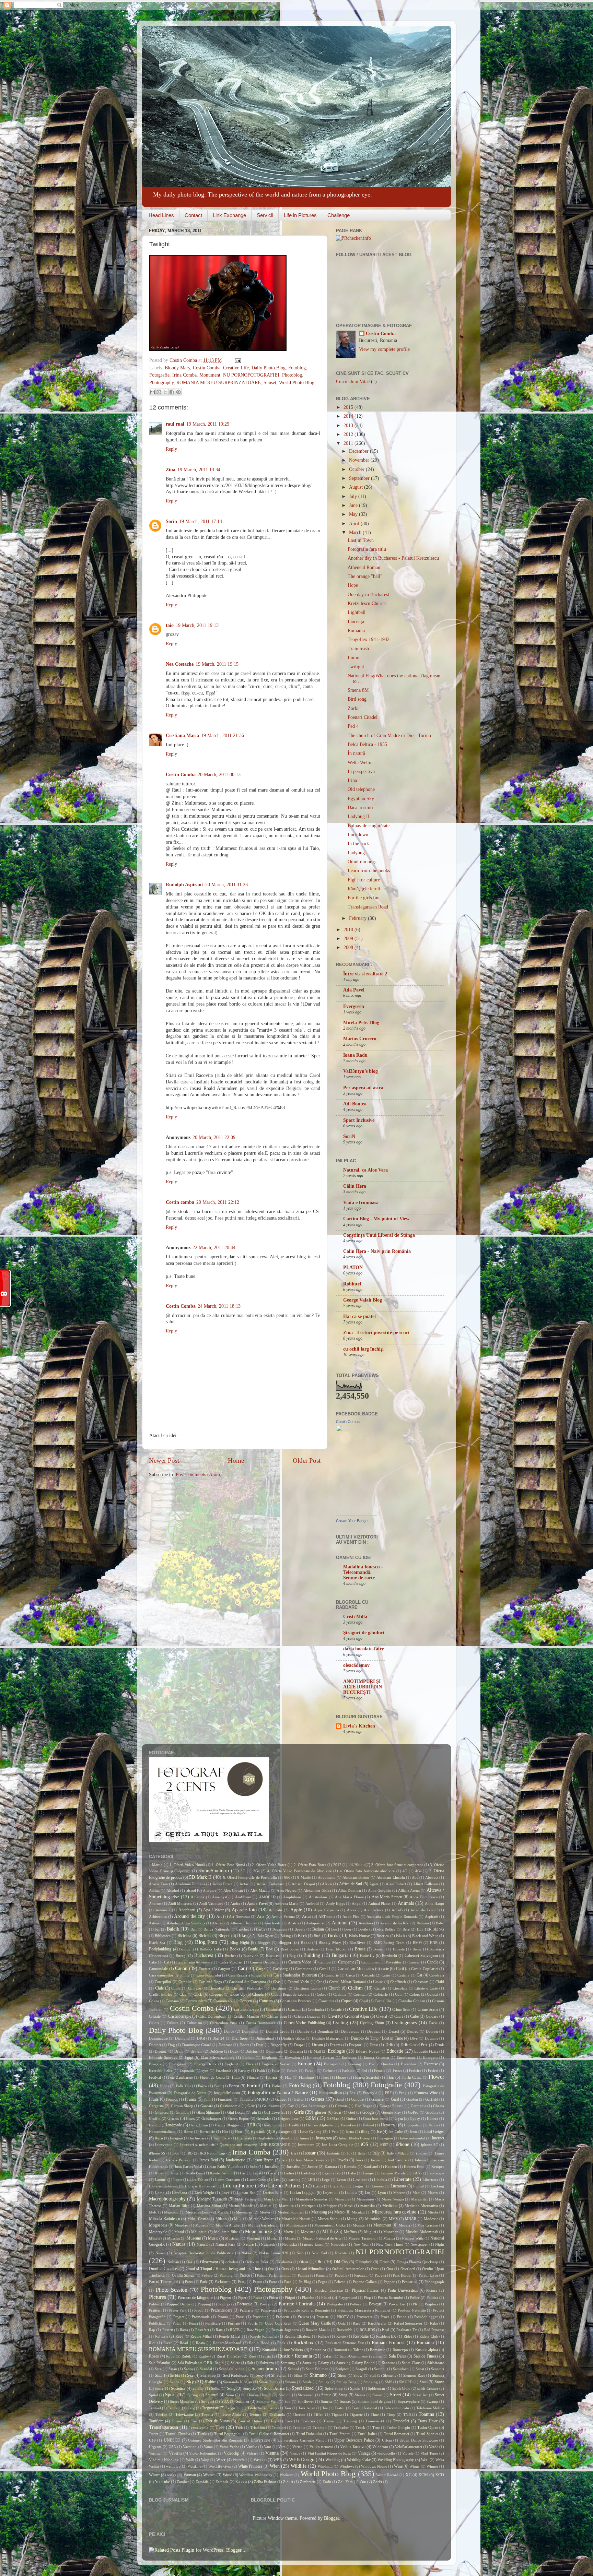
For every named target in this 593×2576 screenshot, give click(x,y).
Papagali (361, 2275)
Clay (183, 1994)
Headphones (272, 2125)
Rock (281, 2343)
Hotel (239, 2132)
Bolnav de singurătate (369, 826)
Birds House (359, 1936)
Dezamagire (158, 2038)
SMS (388, 2382)
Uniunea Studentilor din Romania (215, 2440)
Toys (289, 2421)
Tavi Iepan (307, 2408)
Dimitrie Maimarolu (328, 2038)
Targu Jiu (233, 2408)
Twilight (356, 667)
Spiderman (376, 2388)
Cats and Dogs (210, 1982)
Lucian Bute (273, 2193)
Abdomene (327, 1877)
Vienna (272, 2453)
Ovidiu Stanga (183, 2275)
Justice (313, 2167)
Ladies (289, 2173)
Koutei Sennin (221, 2173)
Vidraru (252, 2453)
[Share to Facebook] (172, 392)
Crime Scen (401, 2009)
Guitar (351, 2118)
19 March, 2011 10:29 (208, 424)
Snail (423, 2382)
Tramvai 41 (375, 2421)
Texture (255, 2414)
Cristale (155, 2016)
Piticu (274, 2298)
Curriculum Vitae (353, 382)
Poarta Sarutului (391, 2298)
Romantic (377, 2350)
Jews (359, 2160)
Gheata (439, 2106)
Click (198, 1994)
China (176, 1988)
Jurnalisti (294, 2167)
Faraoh (292, 2070)
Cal (167, 1962)
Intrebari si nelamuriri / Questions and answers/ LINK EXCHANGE (235, 2145)
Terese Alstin (231, 2414)
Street (396, 2395)
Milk (238, 2219)
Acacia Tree (158, 1884)
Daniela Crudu (278, 2031)
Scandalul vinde (232, 2369)
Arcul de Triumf (424, 1910)
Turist (154, 2434)
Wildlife (299, 2466)
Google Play (391, 2112)
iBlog (365, 2132)
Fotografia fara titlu (367, 549)
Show (358, 2375)
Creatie (336, 2009)
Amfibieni (243, 1897)
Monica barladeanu (264, 2225)
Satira (188, 2369)
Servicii (265, 215)
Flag (288, 2077)
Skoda (175, 2382)
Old (319, 2262)
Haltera (433, 2118)
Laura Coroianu (228, 2180)
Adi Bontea (355, 1104)
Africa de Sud (351, 1884)
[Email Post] (237, 360)
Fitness (272, 2077)
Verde (434, 2447)
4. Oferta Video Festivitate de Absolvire (300, 1871)
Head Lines (161, 215)
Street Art (420, 2395)
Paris (189, 2282)
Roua (170, 2356)
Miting (352, 2219)
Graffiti (155, 2118)
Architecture (374, 1910)
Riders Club (429, 2336)
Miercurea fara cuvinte (394, 2212)
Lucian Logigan (303, 2193)
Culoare (432, 2016)
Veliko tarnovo (321, 2447)
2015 (349, 407)
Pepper (389, 2282)
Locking (437, 2186)
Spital (153, 2395)
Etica (250, 2064)
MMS (393, 2219)
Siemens (389, 2375)
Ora (271, 2269)
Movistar (308, 2232)
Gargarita (156, 2106)
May (354, 514)
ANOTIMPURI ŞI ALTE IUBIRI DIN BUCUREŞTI (363, 1687)
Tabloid (155, 2408)
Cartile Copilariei (425, 1969)
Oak (190, 2262)
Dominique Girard (197, 2045)
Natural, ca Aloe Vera (365, 1170)
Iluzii (159, 2138)
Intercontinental (412, 2138)
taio (170, 625)
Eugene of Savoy (276, 2064)
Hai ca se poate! (360, 1316)
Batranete (280, 1929)
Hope (353, 585)
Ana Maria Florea (349, 1897)
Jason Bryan (263, 2160)
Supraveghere (409, 2401)
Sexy (260, 2375)
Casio (386, 1975)
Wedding (333, 2460)
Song (231, 2388)
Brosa (417, 1949)
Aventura (366, 1923)
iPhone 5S (157, 2153)
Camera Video (300, 1962)
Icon (413, 2132)
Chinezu (195, 1988)
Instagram (324, 2138)
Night (440, 2244)
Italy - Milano (398, 2153)
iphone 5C (429, 2145)
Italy (376, 2153)
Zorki (353, 708)
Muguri (370, 2232)
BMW (417, 1943)
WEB (278, 2460)
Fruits (154, 2099)
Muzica (389, 2238)
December (359, 451)
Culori (154, 2023)
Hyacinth (258, 2132)
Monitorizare (296, 2225)
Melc (153, 2212)
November (360, 460)
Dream (317, 2045)
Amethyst (220, 1897)
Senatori (438, 2369)
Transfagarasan (164, 2427)
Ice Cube (396, 2132)
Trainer (329, 2421)
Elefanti (248, 2057)
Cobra (322, 1994)
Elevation (292, 2057)
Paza (288, 2282)
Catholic (185, 1982)
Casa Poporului (209, 1975)
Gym (399, 2118)
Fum (207, 2099)
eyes (205, 2070)
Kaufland (371, 2167)
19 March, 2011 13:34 (199, 470)
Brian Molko (336, 1949)
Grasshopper (211, 2118)
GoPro (413, 2112)
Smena (290, 2382)
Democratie (350, 2031)
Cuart (399, 2016)
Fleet (325, 2077)
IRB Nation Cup (213, 2153)
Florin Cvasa (412, 2077)
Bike (242, 1936)
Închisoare (198, 2138)
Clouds (258, 1994)
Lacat (257, 2173)
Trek (239, 2427)
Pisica (258, 2298)
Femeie (380, 2070)
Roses (154, 2356)
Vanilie (252, 2447)
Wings (414, 2466)
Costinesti (274, 2009)
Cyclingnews (404, 2023)
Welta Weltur (360, 763)
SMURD (406, 2382)
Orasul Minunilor (311, 2269)
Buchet (230, 1956)
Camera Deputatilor (265, 1962)
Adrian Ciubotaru (271, 1884)
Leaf (277, 2180)
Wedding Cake (359, 2460)
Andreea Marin (287, 1903)
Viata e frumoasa (361, 1203)
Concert (246, 2001)
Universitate (260, 2440)
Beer (348, 1929)
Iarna (350, 2132)
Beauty (300, 1929)
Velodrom (380, 2447)
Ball (194, 1929)
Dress (374, 2045)
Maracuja (342, 2199)
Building (312, 1955)
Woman (190, 2475)
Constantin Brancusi (296, 2001)
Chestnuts (421, 1982)
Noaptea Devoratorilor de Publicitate (204, 2253)
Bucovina (251, 1956)
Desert (394, 2031)
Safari (328, 2356)
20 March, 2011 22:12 (218, 1202)
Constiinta (326, 2001)
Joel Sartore (397, 2160)
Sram (230, 2395)
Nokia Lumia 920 (274, 2253)
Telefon (161, 2414)
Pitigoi (290, 2298)
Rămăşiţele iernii (364, 889)
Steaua (360, 2395)
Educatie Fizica (426, 2051)
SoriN (349, 1136)
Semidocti (401, 2369)
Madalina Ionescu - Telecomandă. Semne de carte (363, 1572)
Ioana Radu (355, 1055)
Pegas (323, 2282)
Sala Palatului (160, 2363)
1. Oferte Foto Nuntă (228, 1865)
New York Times (390, 2244)
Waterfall (240, 2460)
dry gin (197, 2051)
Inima (304, 2138)
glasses (321, 2112)
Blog (178, 1942)
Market (266, 2206)
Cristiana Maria (182, 735)
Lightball (357, 612)
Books (235, 1949)
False (276, 2070)
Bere (406, 1929)
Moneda (202, 2225)
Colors (415, 1994)
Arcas (351, 1910)
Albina (154, 1890)
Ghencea (162, 2112)
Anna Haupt (434, 1903)
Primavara (269, 2310)
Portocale (245, 2304)
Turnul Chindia (178, 2434)
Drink (439, 2045)
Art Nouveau (239, 1916)
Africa (327, 1884)
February (358, 918)
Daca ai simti (360, 808)
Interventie (164, 2145)
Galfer (299, 2099)
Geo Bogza (364, 2106)
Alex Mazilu (260, 1890)
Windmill (325, 2466)
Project (179, 2317)
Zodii (327, 2482)
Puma (194, 2323)
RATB (235, 2330)
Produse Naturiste (412, 2310)
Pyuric (253, 2323)
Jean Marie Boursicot (312, 2160)
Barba (261, 1929)
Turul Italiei (367, 2434)
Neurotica (339, 2244)
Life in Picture (238, 2186)
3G (243, 1871)
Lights (318, 2186)
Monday (181, 2225)
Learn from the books (369, 871)
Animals (406, 1903)
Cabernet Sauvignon (421, 1956)
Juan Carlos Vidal (188, 2167)
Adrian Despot (303, 1884)
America (197, 1897)
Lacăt (272, 2173)
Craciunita (316, 2009)
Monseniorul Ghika (330, 2225)
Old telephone (361, 789)
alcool (191, 1890)
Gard (395, 2099)
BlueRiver (357, 1943)
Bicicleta (184, 1936)
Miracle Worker (262, 2219)
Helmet (368, 2125)
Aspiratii (432, 1916)
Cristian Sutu (276, 2016)
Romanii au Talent (348, 2350)
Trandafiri (401, 2421)
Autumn (340, 1923)
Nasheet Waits (413, 2238)
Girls (299, 2112)
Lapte (178, 2180)
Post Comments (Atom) (199, 1475)
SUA (225, 2401)
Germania (418, 2106)
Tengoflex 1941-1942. (369, 639)
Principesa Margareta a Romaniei (364, 2310)
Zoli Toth (345, 2482)
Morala (404, 2225)
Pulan (177, 2323)
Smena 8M (358, 690)
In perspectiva (361, 771)
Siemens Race (414, 2375)
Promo (223, 2317)
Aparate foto (244, 1910)
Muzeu (290, 2238)
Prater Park (178, 2310)
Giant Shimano (208, 2112)
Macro (433, 2193)
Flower (436, 2077)
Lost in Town (361, 540)
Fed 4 (353, 726)
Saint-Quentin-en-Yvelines (361, 2356)
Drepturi (356, 2045)
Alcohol (173, 1890)
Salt (250, 2363)
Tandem (174, 2408)
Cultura (173, 2023)
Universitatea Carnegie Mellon (302, 2440)
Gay (291, 2106)
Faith (261, 2070)
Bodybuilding (160, 1949)
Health (294, 2125)
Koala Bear (194, 2173)
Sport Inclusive (359, 1120)
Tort (194, 2421)
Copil (364, 2001)
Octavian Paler (257, 2262)
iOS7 (384, 2145)
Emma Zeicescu (376, 2057)
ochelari (232, 2262)
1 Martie (156, 1865)
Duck (234, 2051)
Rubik (186, 2356)
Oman (385, 2262)
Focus (164, 2086)
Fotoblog (297, 368)
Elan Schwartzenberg (218, 2057)
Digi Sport (240, 2038)
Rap (152, 2330)
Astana (154, 1923)
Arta (261, 1916)
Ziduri (288, 2482)
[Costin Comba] (357, 1514)
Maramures (365, 2199)
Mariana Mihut (209, 2206)
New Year (361, 2244)
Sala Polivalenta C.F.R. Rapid (201, 2363)
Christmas (278, 1988)
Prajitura (432, 2304)
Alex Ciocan (233, 1890)
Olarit (304, 2262)
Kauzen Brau (414, 2167)
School (293, 2369)
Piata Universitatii (403, 2290)
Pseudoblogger (426, 2317)
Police (415, 2298)
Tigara (337, 2414)
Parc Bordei (402, 2275)
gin (254, 2112)
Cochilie (340, 1994)
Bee (334, 1929)
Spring (193, 2395)
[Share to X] (165, 392)
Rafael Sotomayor (408, 2323)
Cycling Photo (372, 2023)
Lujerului (330, 2193)
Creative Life (236, 368)
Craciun (294, 2009)
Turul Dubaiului (309, 2434)
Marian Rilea (179, 2206)
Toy (274, 2421)
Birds (333, 1936)
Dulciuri (252, 2051)
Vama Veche (229, 2447)
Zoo (363, 2482)
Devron (432, 2031)
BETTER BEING (431, 1929)
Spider (355, 2388)
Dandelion (250, 2031)
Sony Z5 (250, 2388)
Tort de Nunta (217, 2421)
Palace (245, 2275)
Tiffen (319, 2414)
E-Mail (315, 2051)
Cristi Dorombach (212, 2016)
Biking (286, 1936)
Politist (154, 2304)
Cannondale (158, 1969)
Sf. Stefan (279, 2375)
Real (386, 2330)
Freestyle (370, 2093)
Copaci (347, 2001)
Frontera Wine (426, 2093)
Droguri (161, 2051)
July (354, 496)
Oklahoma (284, 2262)
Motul (179, 2232)
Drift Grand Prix (414, 2045)
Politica (432, 2298)
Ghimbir (182, 2112)
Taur (288, 2408)
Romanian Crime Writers (283, 2350)
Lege (326, 2180)
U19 (152, 2440)
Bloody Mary (177, 368)
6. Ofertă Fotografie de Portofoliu (250, 1877)
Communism (196, 2001)
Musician (232, 2238)
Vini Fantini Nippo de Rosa (329, 2453)
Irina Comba (184, 375)
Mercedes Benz (198, 2212)
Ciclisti (380, 1988)
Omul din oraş (362, 862)
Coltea (154, 2001)
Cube (414, 2016)
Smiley (324, 2382)
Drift (389, 2045)
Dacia (433, 2023)
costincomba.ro (246, 2009)
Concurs (266, 2001)
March (356, 532)
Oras (285, 2269)
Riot (152, 2343)
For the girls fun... (366, 898)
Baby (440, 1923)
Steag (343, 2395)
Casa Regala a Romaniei (247, 1975)
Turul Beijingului (228, 2434)
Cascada (368, 1975)
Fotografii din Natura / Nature (278, 2093)
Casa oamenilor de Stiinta (169, 1975)
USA (172, 2447)
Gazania (341, 2106)
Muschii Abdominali (422, 2232)
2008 (349, 947)
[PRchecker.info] (353, 238)
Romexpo (400, 2350)
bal (157, 1929)
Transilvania (199, 2427)
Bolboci (185, 1949)
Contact (193, 215)
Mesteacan (244, 2212)
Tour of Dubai (250, 2421)
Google (368, 2112)
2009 (349, 939)
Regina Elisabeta (298, 2336)
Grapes (173, 2118)
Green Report (239, 2118)
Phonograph (434, 2282)
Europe (305, 2064)
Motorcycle (158, 2232)
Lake (352, 2173)
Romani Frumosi (388, 2343)
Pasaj (242, 2282)
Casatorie (332, 1975)
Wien (275, 2466)
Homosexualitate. (163, 2132)
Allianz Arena (409, 1890)
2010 (349, 930)
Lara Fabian (199, 2180)
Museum (194, 2238)
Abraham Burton (356, 1877)
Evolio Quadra (381, 2064)
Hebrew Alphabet (320, 2125)
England (231, 2064)
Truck (360, 2427)
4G (405, 1871)
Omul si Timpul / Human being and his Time (223, 2269)
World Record (387, 2475)
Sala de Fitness (426, 2356)
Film (236, 2077)
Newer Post (164, 1461)
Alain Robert (396, 1884)
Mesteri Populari (291, 2212)
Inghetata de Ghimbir (276, 2138)
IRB (189, 2153)
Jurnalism (272, 2167)
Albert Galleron (426, 1884)
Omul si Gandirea (164, 2269)
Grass (190, 2118)
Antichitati (187, 1910)
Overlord (408, 2269)
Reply (171, 449)
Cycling (340, 2023)
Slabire (211, 2382)
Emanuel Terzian (321, 2057)
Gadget (281, 2099)
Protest (303, 2317)
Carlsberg (280, 1969)
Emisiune (349, 2057)
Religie (324, 2336)
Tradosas (308, 2421)
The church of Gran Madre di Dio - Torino (389, 735)
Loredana (179, 2193)
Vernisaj (155, 2453)
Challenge (339, 215)
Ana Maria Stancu (387, 1897)
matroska (368, 2206)
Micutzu (358, 2212)
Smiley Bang (346, 2382)
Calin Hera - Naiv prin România (377, 1251)
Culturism (194, 2023)
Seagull (361, 2369)
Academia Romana (190, 1884)
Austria (294, 1923)
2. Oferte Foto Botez (310, 1865)
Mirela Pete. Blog (361, 1023)
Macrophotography (167, 2199)
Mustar (272, 2238)
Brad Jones (290, 1949)
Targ (191, 2408)
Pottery (356, 2304)
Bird (317, 1936)
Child (440, 1982)
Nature (248, 2244)
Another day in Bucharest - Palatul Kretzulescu (393, 558)
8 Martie (304, 1877)
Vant (268, 2447)
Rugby (204, 2356)
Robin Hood (259, 2343)
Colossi (433, 1994)
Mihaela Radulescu (165, 2219)
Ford (218, 2086)
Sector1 (380, 2369)
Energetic (431, 2057)
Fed (364, 2070)
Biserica (383, 1936)
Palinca (304, 2275)
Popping (204, 2304)
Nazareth (268, 2244)
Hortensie (207, 2132)
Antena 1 (163, 1910)
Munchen (391, 2232)
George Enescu (392, 2106)
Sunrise (327, 2401)
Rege (179, 2336)
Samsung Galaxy (316, 2363)
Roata (200, 2343)
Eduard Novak (368, 2051)
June (354, 505)
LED (311, 2180)
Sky (190, 2382)
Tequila (207, 2414)
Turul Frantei (340, 2434)
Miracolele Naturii (296, 2219)
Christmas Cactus (307, 1988)
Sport (170, 2395)
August (357, 487)
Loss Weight (204, 2193)
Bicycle (224, 1936)
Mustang (253, 2238)
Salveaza (267, 2363)
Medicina (390, 2206)
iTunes (421, 2153)
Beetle (363, 1929)
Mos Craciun (428, 2225)
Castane (403, 1975)
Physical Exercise (329, 2290)
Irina (352, 780)
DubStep (216, 2051)
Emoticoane (406, 2057)
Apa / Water (213, 1910)
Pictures (158, 2297)
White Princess (250, 2466)
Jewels (342, 2160)
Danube (303, 2031)
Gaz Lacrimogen (315, 2106)
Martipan (309, 2206)
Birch (302, 1936)
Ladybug (356, 853)
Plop (367, 2298)
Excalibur (409, 2064)
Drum (179, 2051)
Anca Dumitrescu (424, 1897)
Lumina (351, 2193)
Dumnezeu (274, 2051)
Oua (390, 2269)
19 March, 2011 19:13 (197, 625)
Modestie (431, 2219)
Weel (425, 2460)
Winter (154, 2475)
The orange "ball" (365, 576)
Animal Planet (379, 1903)
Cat (419, 1975)
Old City (341, 2262)
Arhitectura (158, 1916)
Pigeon (225, 2298)
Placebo (308, 2298)
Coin (399, 1994)
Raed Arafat (377, 2323)
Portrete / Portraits (297, 2304)
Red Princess (434, 2330)
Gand (340, 2099)
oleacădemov (356, 1665)
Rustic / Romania (295, 2356)
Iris (294, 2153)
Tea (325, 2408)
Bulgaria (340, 1955)
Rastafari (202, 2330)
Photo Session (172, 2290)
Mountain (199, 2232)
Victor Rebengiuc (203, 2453)
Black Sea (157, 1943)
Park (204, 2282)
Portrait (266, 2304)
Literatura (398, 2186)
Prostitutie (260, 2317)
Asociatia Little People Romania (392, 1916)
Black (401, 1936)
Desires (412, 2031)
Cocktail (360, 1994)
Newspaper (419, 2244)
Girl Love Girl (275, 2112)
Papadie (341, 2275)
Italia (362, 2153)
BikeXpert (265, 1936)
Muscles (173, 2238)
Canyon (224, 1969)
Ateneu (218, 1923)
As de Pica (351, 1916)
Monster (359, 2225)
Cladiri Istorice (161, 1994)
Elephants (270, 2057)
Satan (173, 2369)
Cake (153, 1962)
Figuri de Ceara (212, 2077)
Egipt (189, 2057)
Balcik (173, 1929)
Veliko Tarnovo (353, 2447)
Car (241, 1968)
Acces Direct (222, 1884)
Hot (225, 2132)
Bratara (312, 1949)
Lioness (378, 2186)
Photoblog (292, 375)
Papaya (380, 2275)
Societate (178, 2388)
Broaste (399, 1949)
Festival (155, 2077)
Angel (357, 1903)
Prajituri (155, 2310)
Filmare (253, 2077)
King (175, 2173)
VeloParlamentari (409, 2447)
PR (415, 2304)
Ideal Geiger (434, 2132)
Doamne (432, 2038)
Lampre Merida (393, 2173)
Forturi (254, 2086)
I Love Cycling (310, 2132)
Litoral (418, 2186)
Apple (296, 1910)
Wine (398, 2466)
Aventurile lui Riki (395, 1923)
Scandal (206, 2369)
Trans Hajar (428, 2421)
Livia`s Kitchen (359, 1726)
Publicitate (157, 2323)
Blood (306, 1943)
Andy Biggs (335, 1903)
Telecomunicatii (397, 2408)
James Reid (208, 2160)
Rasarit (168, 2330)
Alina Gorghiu (379, 1890)
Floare (341, 2077)
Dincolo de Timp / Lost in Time (377, 2038)
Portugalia (335, 2304)
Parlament (223, 2282)
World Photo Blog (297, 383)
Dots (260, 2045)
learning (294, 2180)
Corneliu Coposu (412, 2001)
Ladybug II (359, 816)
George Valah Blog (363, 1300)
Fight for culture (364, 880)
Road (184, 2343)
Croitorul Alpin (357, 2016)
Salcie (235, 2363)
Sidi (373, 2375)
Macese (399, 2193)
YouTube (162, 2482)
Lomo (353, 658)
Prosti (240, 2317)
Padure (207, 2275)
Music (213, 2238)
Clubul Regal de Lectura (290, 1994)
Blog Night (240, 1943)
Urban (387, 2440)
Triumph (320, 2427)
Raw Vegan (256, 2330)
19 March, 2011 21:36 (223, 735)
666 (287, 1877)
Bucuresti (274, 1956)
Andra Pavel (257, 1903)
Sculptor (342, 2369)
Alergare (210, 1890)
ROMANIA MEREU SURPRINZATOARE (219, 383)
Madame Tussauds (212, 2199)
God (352, 2112)
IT (348, 2153)
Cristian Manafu (246, 2016)
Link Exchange (229, 215)
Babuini (423, 1923)
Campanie (346, 1962)
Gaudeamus (271, 2106)
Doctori (155, 2045)
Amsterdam (318, 1897)
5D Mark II (200, 1877)
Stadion (285, 2395)
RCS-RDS (367, 2330)
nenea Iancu (314, 2244)
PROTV (343, 2317)
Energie (155, 2064)
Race (357, 2323)
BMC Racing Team (389, 1943)
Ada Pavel (354, 990)
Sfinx (298, 2375)
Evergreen (354, 1006)
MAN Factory (246, 2199)
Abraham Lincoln (391, 1877)
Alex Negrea (287, 1890)
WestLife (195, 2466)
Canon (181, 1968)
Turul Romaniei (397, 2434)
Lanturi (161, 2180)
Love (225, 2193)
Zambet (183, 2482)
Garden (412, 2099)
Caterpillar (163, 1982)
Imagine (176, 2138)
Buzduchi (389, 1956)
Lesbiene (360, 2180)
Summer (243, 2401)
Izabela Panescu (178, 2160)
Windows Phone (374, 2466)
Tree (220, 2427)
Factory (244, 2070)
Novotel (341, 2253)
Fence (397, 2070)
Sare (158, 2369)
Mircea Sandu (329, 2219)
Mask (348, 2206)
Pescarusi (410, 2282)
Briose (360, 1949)
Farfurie (329, 2070)
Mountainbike (258, 2231)
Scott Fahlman (317, 2369)
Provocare (365, 2317)
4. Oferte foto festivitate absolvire (367, 1871)
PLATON (353, 1267)
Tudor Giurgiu (398, 2427)
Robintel (352, 1284)
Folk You (184, 2086)
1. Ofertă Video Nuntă (187, 1865)
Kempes (438, 2167)
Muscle (155, 2238)
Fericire (415, 2070)
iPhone (402, 2144)
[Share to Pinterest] (178, 392)
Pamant (322, 2275)
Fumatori (225, 2099)
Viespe (295, 2453)
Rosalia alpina (427, 2350)
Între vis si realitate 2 (365, 974)
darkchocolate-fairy (364, 1649)
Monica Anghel (228, 2225)
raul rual (175, 424)
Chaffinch (398, 1982)
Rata (219, 2330)
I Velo (334, 2132)
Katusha (350, 2167)
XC (409, 2475)
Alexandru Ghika (317, 1890)
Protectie (283, 2317)
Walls (190, 2460)
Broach (379, 1949)
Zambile (222, 2482)
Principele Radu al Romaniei (307, 2310)
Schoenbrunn (264, 2369)
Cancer (414, 1962)
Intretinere (306, 2145)
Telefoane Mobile (430, 2408)
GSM (311, 2118)
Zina (171, 470)
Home (236, 1461)
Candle (433, 1962)
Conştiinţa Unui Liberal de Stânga (379, 1235)
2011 (349, 443)
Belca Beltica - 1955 (367, 744)
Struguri (208, 2401)
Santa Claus (411, 2363)
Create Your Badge (352, 1521)
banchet (243, 1929)
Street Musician (182, 2401)
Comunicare (223, 2001)
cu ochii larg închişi (363, 1349)
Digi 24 (218, 2038)
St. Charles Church (256, 2395)
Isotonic (333, 2153)
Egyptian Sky (361, 799)
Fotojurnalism (330, 2093)
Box (269, 1949)
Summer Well (267, 2401)
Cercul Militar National (347, 1982)
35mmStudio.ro (214, 1871)
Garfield (432, 2099)
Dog (172, 2045)
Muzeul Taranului (362, 2238)
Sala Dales (398, 2356)
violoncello (386, 2453)
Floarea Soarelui (366, 2077)
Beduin (318, 1929)
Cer (319, 1982)
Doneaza (225, 2045)
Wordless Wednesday (256, 2475)
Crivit (332, 2016)
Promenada (201, 2317)
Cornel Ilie (383, 2001)
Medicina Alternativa (421, 2206)
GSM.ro (333, 2118)
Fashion (348, 2070)
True (376, 2427)
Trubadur (341, 2427)
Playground (348, 2298)
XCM (423, 2475)
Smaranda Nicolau (238, 2382)
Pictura (432, 2290)
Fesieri (433, 2070)
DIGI (201, 2038)
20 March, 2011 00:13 (219, 775)
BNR (434, 1943)
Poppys (224, 2304)
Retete (341, 2336)
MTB (327, 2231)
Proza (385, 2317)
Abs (415, 1877)
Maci (416, 2193)
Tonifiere (156, 2421)
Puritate (234, 2323)
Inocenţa (356, 622)
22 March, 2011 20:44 (214, 1248)
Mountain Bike (226, 2232)
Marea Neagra (393, 2199)
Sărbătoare (436, 2363)
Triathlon (258, 2427)
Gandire (357, 2099)
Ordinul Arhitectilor (348, 2269)
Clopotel (216, 1994)
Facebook (223, 2070)
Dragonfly (279, 2045)
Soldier (198, 2388)
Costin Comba (184, 360)
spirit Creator (428, 2388)
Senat (420, 2369)
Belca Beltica (385, 1929)
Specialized (303, 2388)
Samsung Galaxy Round (356, 2363)
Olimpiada (364, 2262)
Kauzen (391, 2167)
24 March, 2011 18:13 (219, 1306)
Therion (299, 2414)
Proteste (323, 2317)
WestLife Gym (220, 2466)
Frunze (191, 2099)
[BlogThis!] (159, 392)
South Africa (274, 2388)
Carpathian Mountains (356, 1969)
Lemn (341, 2180)
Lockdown (358, 835)
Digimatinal (265, 2038)
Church (334, 1988)
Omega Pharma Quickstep (417, 2262)
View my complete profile (384, 349)
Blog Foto (206, 1942)
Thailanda (277, 2414)
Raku (434, 2323)
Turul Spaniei (427, 2434)
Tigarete (356, 2414)
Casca (350, 1975)
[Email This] (152, 392)
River (168, 2343)
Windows (347, 2466)
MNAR (411, 2219)
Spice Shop (334, 2388)
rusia (267, 2356)
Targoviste (210, 2408)
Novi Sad (319, 2253)
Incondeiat (222, 2138)
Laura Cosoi (257, 2180)
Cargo (261, 1969)
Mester (265, 2212)
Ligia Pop (338, 2186)
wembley (173, 2466)
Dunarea (296, 2051)
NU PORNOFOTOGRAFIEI (251, 375)
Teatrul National (364, 2408)
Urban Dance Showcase (419, 2440)
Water (221, 2460)
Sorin (171, 521)
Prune (402, 2317)
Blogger (264, 1943)
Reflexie (162, 2336)
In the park (358, 844)
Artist (307, 1916)
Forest (234, 2086)
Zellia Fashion (265, 2482)
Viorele (408, 2453)
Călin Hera (355, 1186)
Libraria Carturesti (163, 2186)
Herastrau (389, 2125)
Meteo (339, 2212)
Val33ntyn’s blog (361, 1071)
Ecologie (336, 2051)
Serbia (175, 2375)
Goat (337, 2112)
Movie (289, 2232)
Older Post (307, 1461)
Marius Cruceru (360, 1039)
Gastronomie (230, 2106)
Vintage (364, 2453)
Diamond (182, 2038)
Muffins (350, 2232)
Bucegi (181, 1956)
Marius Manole (241, 2206)
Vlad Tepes (429, 2453)
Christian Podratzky (247, 1988)
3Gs (256, 1871)
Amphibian (292, 1897)
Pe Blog (305, 2282)
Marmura (286, 2206)
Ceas (277, 1982)
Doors (244, 2045)
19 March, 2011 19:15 (217, 664)
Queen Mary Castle (315, 2323)
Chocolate (217, 1988)
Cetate (378, 1982)
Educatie (395, 2051)
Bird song (357, 699)
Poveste (375, 2304)
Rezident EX (386, 2336)
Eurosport (332, 2064)
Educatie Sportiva (163, 2057)
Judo (254, 2167)
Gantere (377, 2099)
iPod (176, 2153)
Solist (215, 2388)
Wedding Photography (396, 2460)
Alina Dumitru (350, 1890)
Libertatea (430, 2180)
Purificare (213, 2323)
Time (375, 2414)
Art (219, 1916)
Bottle (253, 1949)
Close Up (237, 1994)
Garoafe (207, 2106)
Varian (298, 2447)
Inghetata (245, 2138)
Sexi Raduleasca (236, 2375)
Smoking (371, 2382)
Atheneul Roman (364, 567)
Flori (390, 2077)
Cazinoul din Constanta (247, 1982)
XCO (440, 2475)
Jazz (284, 2160)
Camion (325, 1962)
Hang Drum (199, 2125)
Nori (300, 2253)
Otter (375, 2269)
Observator (209, 2262)
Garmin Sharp (182, 2106)
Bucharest (204, 1955)
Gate (251, 2106)
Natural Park (225, 2244)
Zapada (241, 2482)
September (360, 478)
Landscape (436, 2173)
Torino (177, 2421)
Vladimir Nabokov (164, 2460)
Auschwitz (272, 1923)
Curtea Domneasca (261, 2023)
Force (202, 2086)
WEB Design (302, 2460)
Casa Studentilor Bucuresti (295, 1975)
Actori (245, 1884)
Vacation (190, 2447)
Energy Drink (205, 2064)
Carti (400, 1969)
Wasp (205, 2460)
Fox (352, 2093)
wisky (172, 2475)
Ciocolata (400, 1988)
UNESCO (172, 2440)
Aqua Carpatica (327, 1910)
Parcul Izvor (428, 2275)
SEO (159, 2375)
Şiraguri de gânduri (364, 1633)
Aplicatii (275, 1910)
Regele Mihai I (231, 2336)
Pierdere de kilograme (195, 2298)
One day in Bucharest (368, 595)
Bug (293, 1956)
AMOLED (267, 1897)
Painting (226, 2275)
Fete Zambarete (181, 2077)
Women (209, 2475)
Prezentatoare (222, 2310)
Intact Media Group (354, 2138)
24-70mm (357, 1865)
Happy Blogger (227, 2125)
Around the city (189, 1916)
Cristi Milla (355, 1617)
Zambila (202, 2482)
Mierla (433, 2212)
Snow (439, 2382)
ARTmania (327, 1916)
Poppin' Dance (178, 2304)
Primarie (247, 2310)
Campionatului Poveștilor (381, 1962)
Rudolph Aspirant (184, 885)
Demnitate (325, 2031)
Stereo (377, 2395)
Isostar (309, 2153)
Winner (432, 2466)
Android (312, 1903)
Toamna (426, 2414)
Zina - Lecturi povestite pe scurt (376, 1333)
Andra (235, 1903)
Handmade (173, 2125)
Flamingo (306, 2077)
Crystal (382, 2016)
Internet (438, 2138)
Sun (288, 2401)
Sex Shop (208, 2375)
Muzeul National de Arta (322, 2238)
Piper (242, 2298)
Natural (202, 2244)
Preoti (199, 2310)
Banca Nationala (216, 1929)
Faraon (310, 2070)
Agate (374, 1884)
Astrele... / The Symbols (186, 1923)
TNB (407, 2414)
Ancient (155, 1903)
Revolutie (361, 2336)
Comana (172, 2001)
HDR (251, 2125)
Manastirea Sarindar (312, 2199)
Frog (403, 2093)
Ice (379, 2132)
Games (317, 2099)
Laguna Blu (332, 2173)
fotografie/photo (227, 2093)
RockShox (303, 2343)
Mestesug (319, 2212)
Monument (210, 375)
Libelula (381, 2180)
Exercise (431, 2064)
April (355, 524)
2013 (349, 425)
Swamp (432, 2401)
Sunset (270, 383)
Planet (326, 2298)
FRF (388, 2093)
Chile (159, 1988)
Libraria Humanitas (200, 2186)
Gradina (432, 2112)
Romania (356, 631)
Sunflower (306, 2401)
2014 (349, 416)
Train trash (358, 649)
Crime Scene (428, 2009)
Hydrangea (281, 2132)
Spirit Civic (401, 2388)
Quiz (342, 2323)
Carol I (325, 1969)
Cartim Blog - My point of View (376, 1219)
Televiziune (184, 2414)
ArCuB (397, 1910)
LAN (416, 2173)
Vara (282, 2447)
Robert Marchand (227, 2343)
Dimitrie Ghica (293, 2038)
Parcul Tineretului (163, 2282)
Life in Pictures (300, 215)
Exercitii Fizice (161, 2070)
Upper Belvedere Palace (354, 2440)
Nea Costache (180, 664)
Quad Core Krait (278, 2323)
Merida (223, 2212)
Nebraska (289, 2244)
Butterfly (367, 1956)
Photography (161, 383)
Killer (159, 2173)
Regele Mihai (201, 2336)
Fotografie (159, 375)
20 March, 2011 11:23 (226, 885)
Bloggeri (285, 1943)
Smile (307, 2382)
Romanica (318, 2350)
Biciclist (205, 1936)
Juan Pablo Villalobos (226, 2167)
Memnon (171, 2212)
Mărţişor (330, 2206)
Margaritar (420, 2199)
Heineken (348, 2125)
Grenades (264, 2118)
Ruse (252, 2356)
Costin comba (180, 1202)
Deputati (374, 2031)
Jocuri (375, 2160)
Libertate (403, 2179)
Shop (342, 2375)
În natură (356, 753)
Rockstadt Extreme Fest (344, 2343)
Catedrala (437, 1975)
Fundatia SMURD (254, 2099)
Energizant (178, 2064)
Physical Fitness (365, 2290)
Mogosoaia (158, 2225)
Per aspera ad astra (363, 1088)
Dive (414, 2038)
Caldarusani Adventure (194, 1962)
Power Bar (397, 2304)
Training (350, 2421)
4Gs (418, 1871)
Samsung (288, 2363)
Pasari (258, 2282)
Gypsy (415, 2118)
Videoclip (231, 2453)
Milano (221, 2219)
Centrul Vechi (298, 1982)
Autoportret (315, 1923)
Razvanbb (345, 2330)
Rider (408, 2336)
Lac (243, 2173)
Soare (159, 2388)
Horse (188, 2132)
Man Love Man (276, 2199)
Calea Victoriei (231, 1962)
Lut (368, 2193)
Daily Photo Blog (269, 368)
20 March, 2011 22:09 (214, 1137)
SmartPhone (269, 2382)
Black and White (425, 1936)
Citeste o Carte (426, 1988)
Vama (208, 2447)
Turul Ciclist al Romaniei (269, 2434)
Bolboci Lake (211, 1949)
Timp (391, 2414)
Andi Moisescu (180, 1903)
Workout (287, 2475)
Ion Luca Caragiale (337, 2145)
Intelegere (385, 2138)
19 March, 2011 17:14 (201, 521)
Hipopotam (413, 2125)
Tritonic (299, 2427)
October (357, 469)
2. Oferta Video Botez (269, 1865)
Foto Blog (300, 2086)
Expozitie (187, 2070)
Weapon (260, 2460)
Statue (326, 2395)
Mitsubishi (373, 2219)
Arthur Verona (283, 1916)
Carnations (304, 1969)
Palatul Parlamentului (274, 2275)
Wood (228, 2475)
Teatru (340, 2408)
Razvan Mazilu (318, 2330)
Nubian (173, 2262)
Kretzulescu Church (367, 603)
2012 (349, 434)
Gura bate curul (375, 2118)
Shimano (318, 2375)
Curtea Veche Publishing (304, 2023)
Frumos (172, 2099)
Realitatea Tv (407, 2330)
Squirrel (212, 2395)
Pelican (340, 2282)
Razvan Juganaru (285, 2330)
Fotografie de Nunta (190, 2093)
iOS (364, 2144)
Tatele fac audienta (262, 2408)
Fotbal (277, 2086)
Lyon (382, 2193)
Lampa (368, 2173)
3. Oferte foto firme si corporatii (397, 1865)
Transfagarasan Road (368, 907)
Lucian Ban (246, 2193)
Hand (153, 2125)
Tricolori (279, 2427)
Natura (179, 2244)
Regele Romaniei (264, 2336)
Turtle (202, 2434)
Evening (354, 2064)
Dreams (336, 2045)
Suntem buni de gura (374, 2401)
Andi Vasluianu (211, 1903)
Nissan (161, 2253)
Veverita (176, 2453)
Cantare (205, 1969)
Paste (273, 2282)
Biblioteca (163, 1936)
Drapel (299, 2045)
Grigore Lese (288, 2118)
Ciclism (355, 1988)
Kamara (331, 2167)
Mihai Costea (198, 2219)
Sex (190, 2375)
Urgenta (155, 2447)
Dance (229, 2031)
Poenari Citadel (363, 717)
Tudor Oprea (428, 2427)
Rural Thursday (229, 2356)
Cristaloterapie (179, 2016)
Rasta (184, 2330)
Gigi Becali (236, 2112)
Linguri (358, 2186)
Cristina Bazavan (307, 2016)
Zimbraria (308, 2482)
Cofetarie (381, 1994)
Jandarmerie (235, 2160)
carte (385, 1969)
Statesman (306, 2395)
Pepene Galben (365, 2282)
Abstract (432, 1877)
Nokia (246, 2253)
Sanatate (388, 2363)
